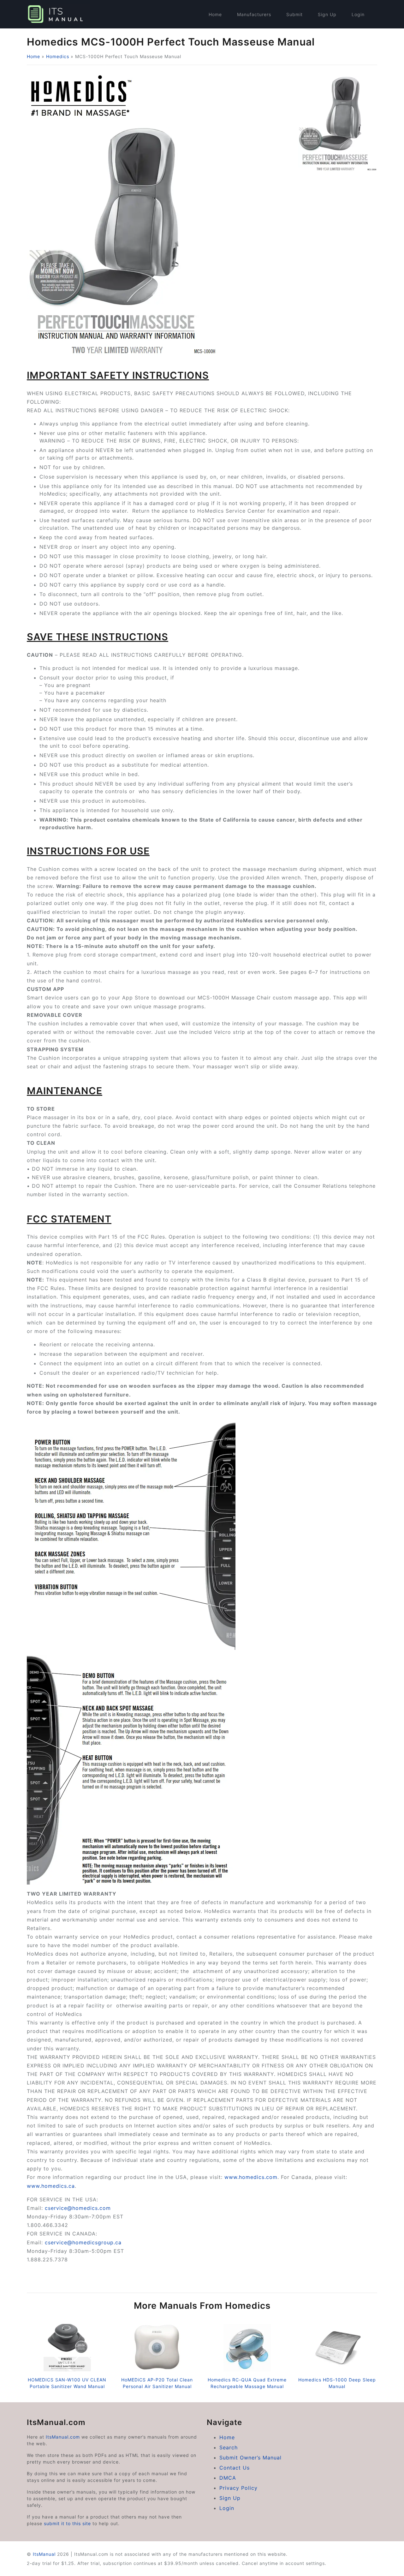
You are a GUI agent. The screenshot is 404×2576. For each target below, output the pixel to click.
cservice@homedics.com (78, 2208)
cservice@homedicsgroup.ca (83, 2242)
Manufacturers (254, 14)
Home (215, 14)
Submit (294, 14)
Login (358, 14)
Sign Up (327, 14)
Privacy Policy (238, 2488)
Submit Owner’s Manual (250, 2458)
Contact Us (235, 2468)
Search (229, 2447)
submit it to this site (67, 2523)
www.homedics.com (251, 2177)
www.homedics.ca (51, 2186)
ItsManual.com (63, 2437)
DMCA (228, 2478)
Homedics (58, 56)
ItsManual (44, 2554)
